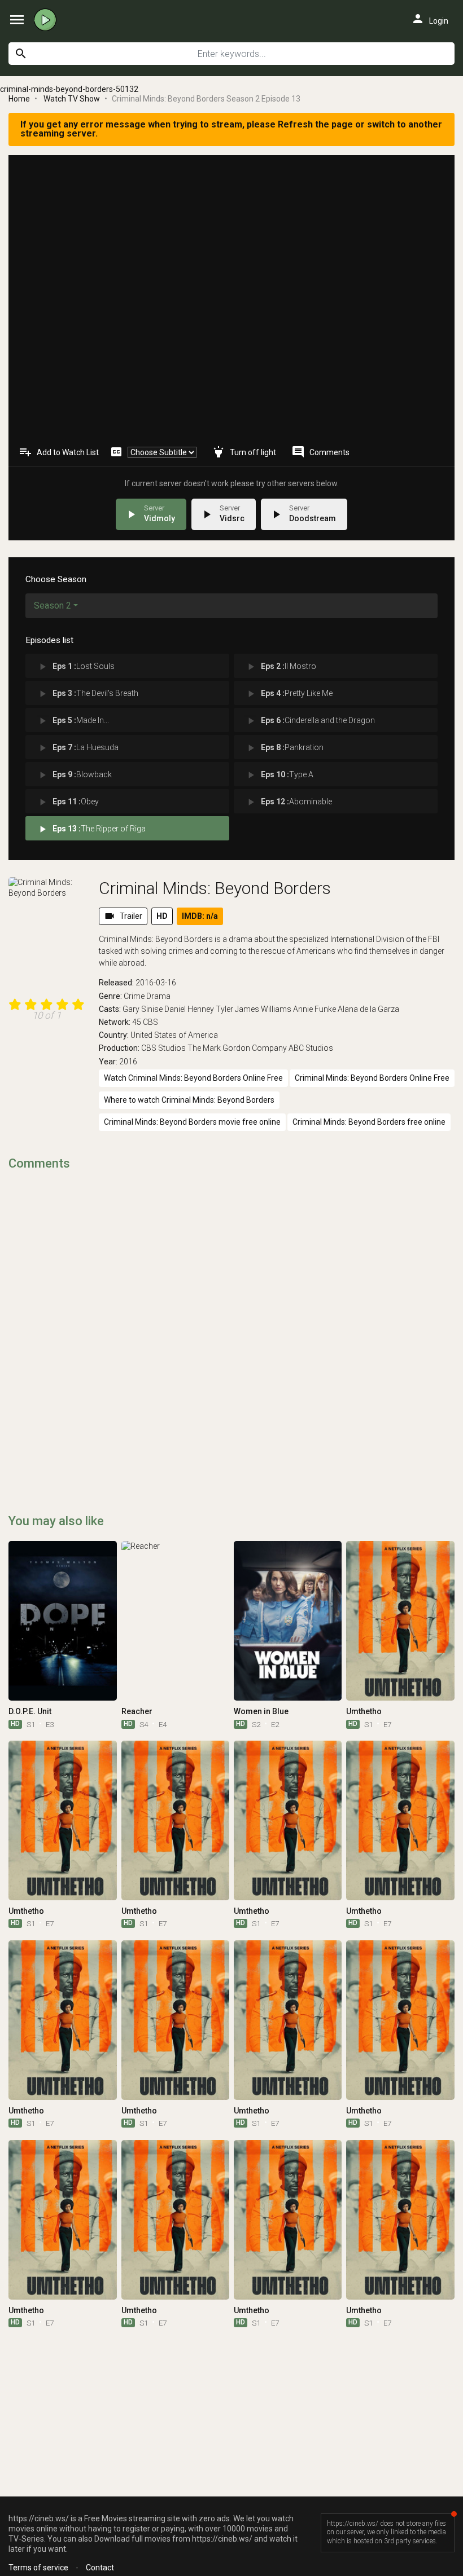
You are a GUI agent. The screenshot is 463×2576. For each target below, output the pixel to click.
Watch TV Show (72, 99)
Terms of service (38, 2568)
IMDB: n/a (200, 916)
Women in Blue (261, 1711)
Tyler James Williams (254, 1009)
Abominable (289, 802)
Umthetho (364, 1711)
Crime (134, 996)
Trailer (123, 916)
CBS (150, 1022)
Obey (68, 802)
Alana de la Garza (368, 1009)
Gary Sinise (143, 1009)
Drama (158, 996)
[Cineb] (48, 20)
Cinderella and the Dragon (310, 721)
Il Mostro (281, 667)
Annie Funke (315, 1009)
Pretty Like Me (289, 694)
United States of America (174, 1035)
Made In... (73, 721)
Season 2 (53, 606)
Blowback (74, 775)
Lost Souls (76, 667)
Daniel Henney (189, 1009)
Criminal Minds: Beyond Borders (215, 888)
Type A (279, 775)
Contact (100, 2568)
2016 (128, 1062)
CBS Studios (163, 1048)
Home (19, 99)
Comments (320, 452)
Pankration (284, 748)
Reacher (137, 1711)
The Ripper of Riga (91, 829)
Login (430, 19)
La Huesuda (78, 748)
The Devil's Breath (88, 694)
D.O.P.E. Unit (30, 1711)
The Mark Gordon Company (237, 1048)
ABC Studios (311, 1048)
